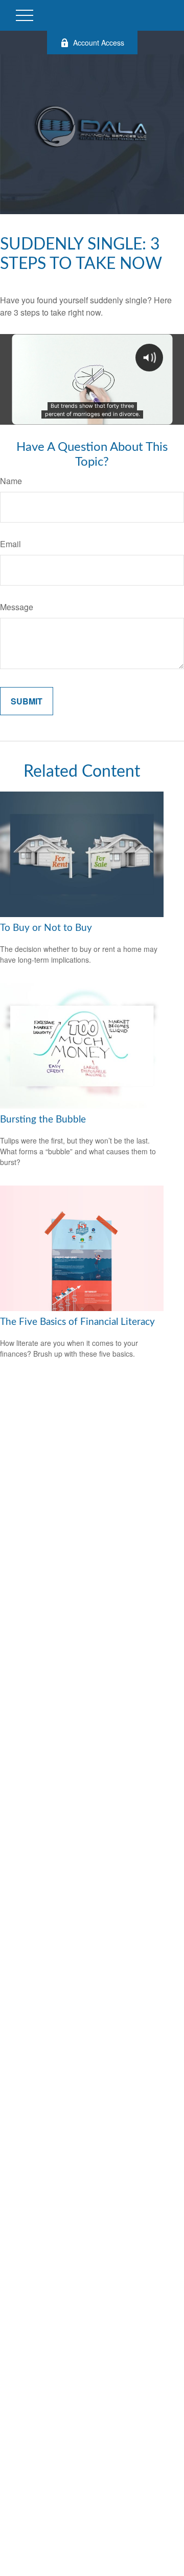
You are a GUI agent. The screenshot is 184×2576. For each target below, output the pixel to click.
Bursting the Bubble (43, 1120)
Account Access (99, 43)
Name (11, 481)
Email (10, 544)
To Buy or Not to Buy (46, 928)
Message (17, 607)
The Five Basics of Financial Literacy (77, 1322)
